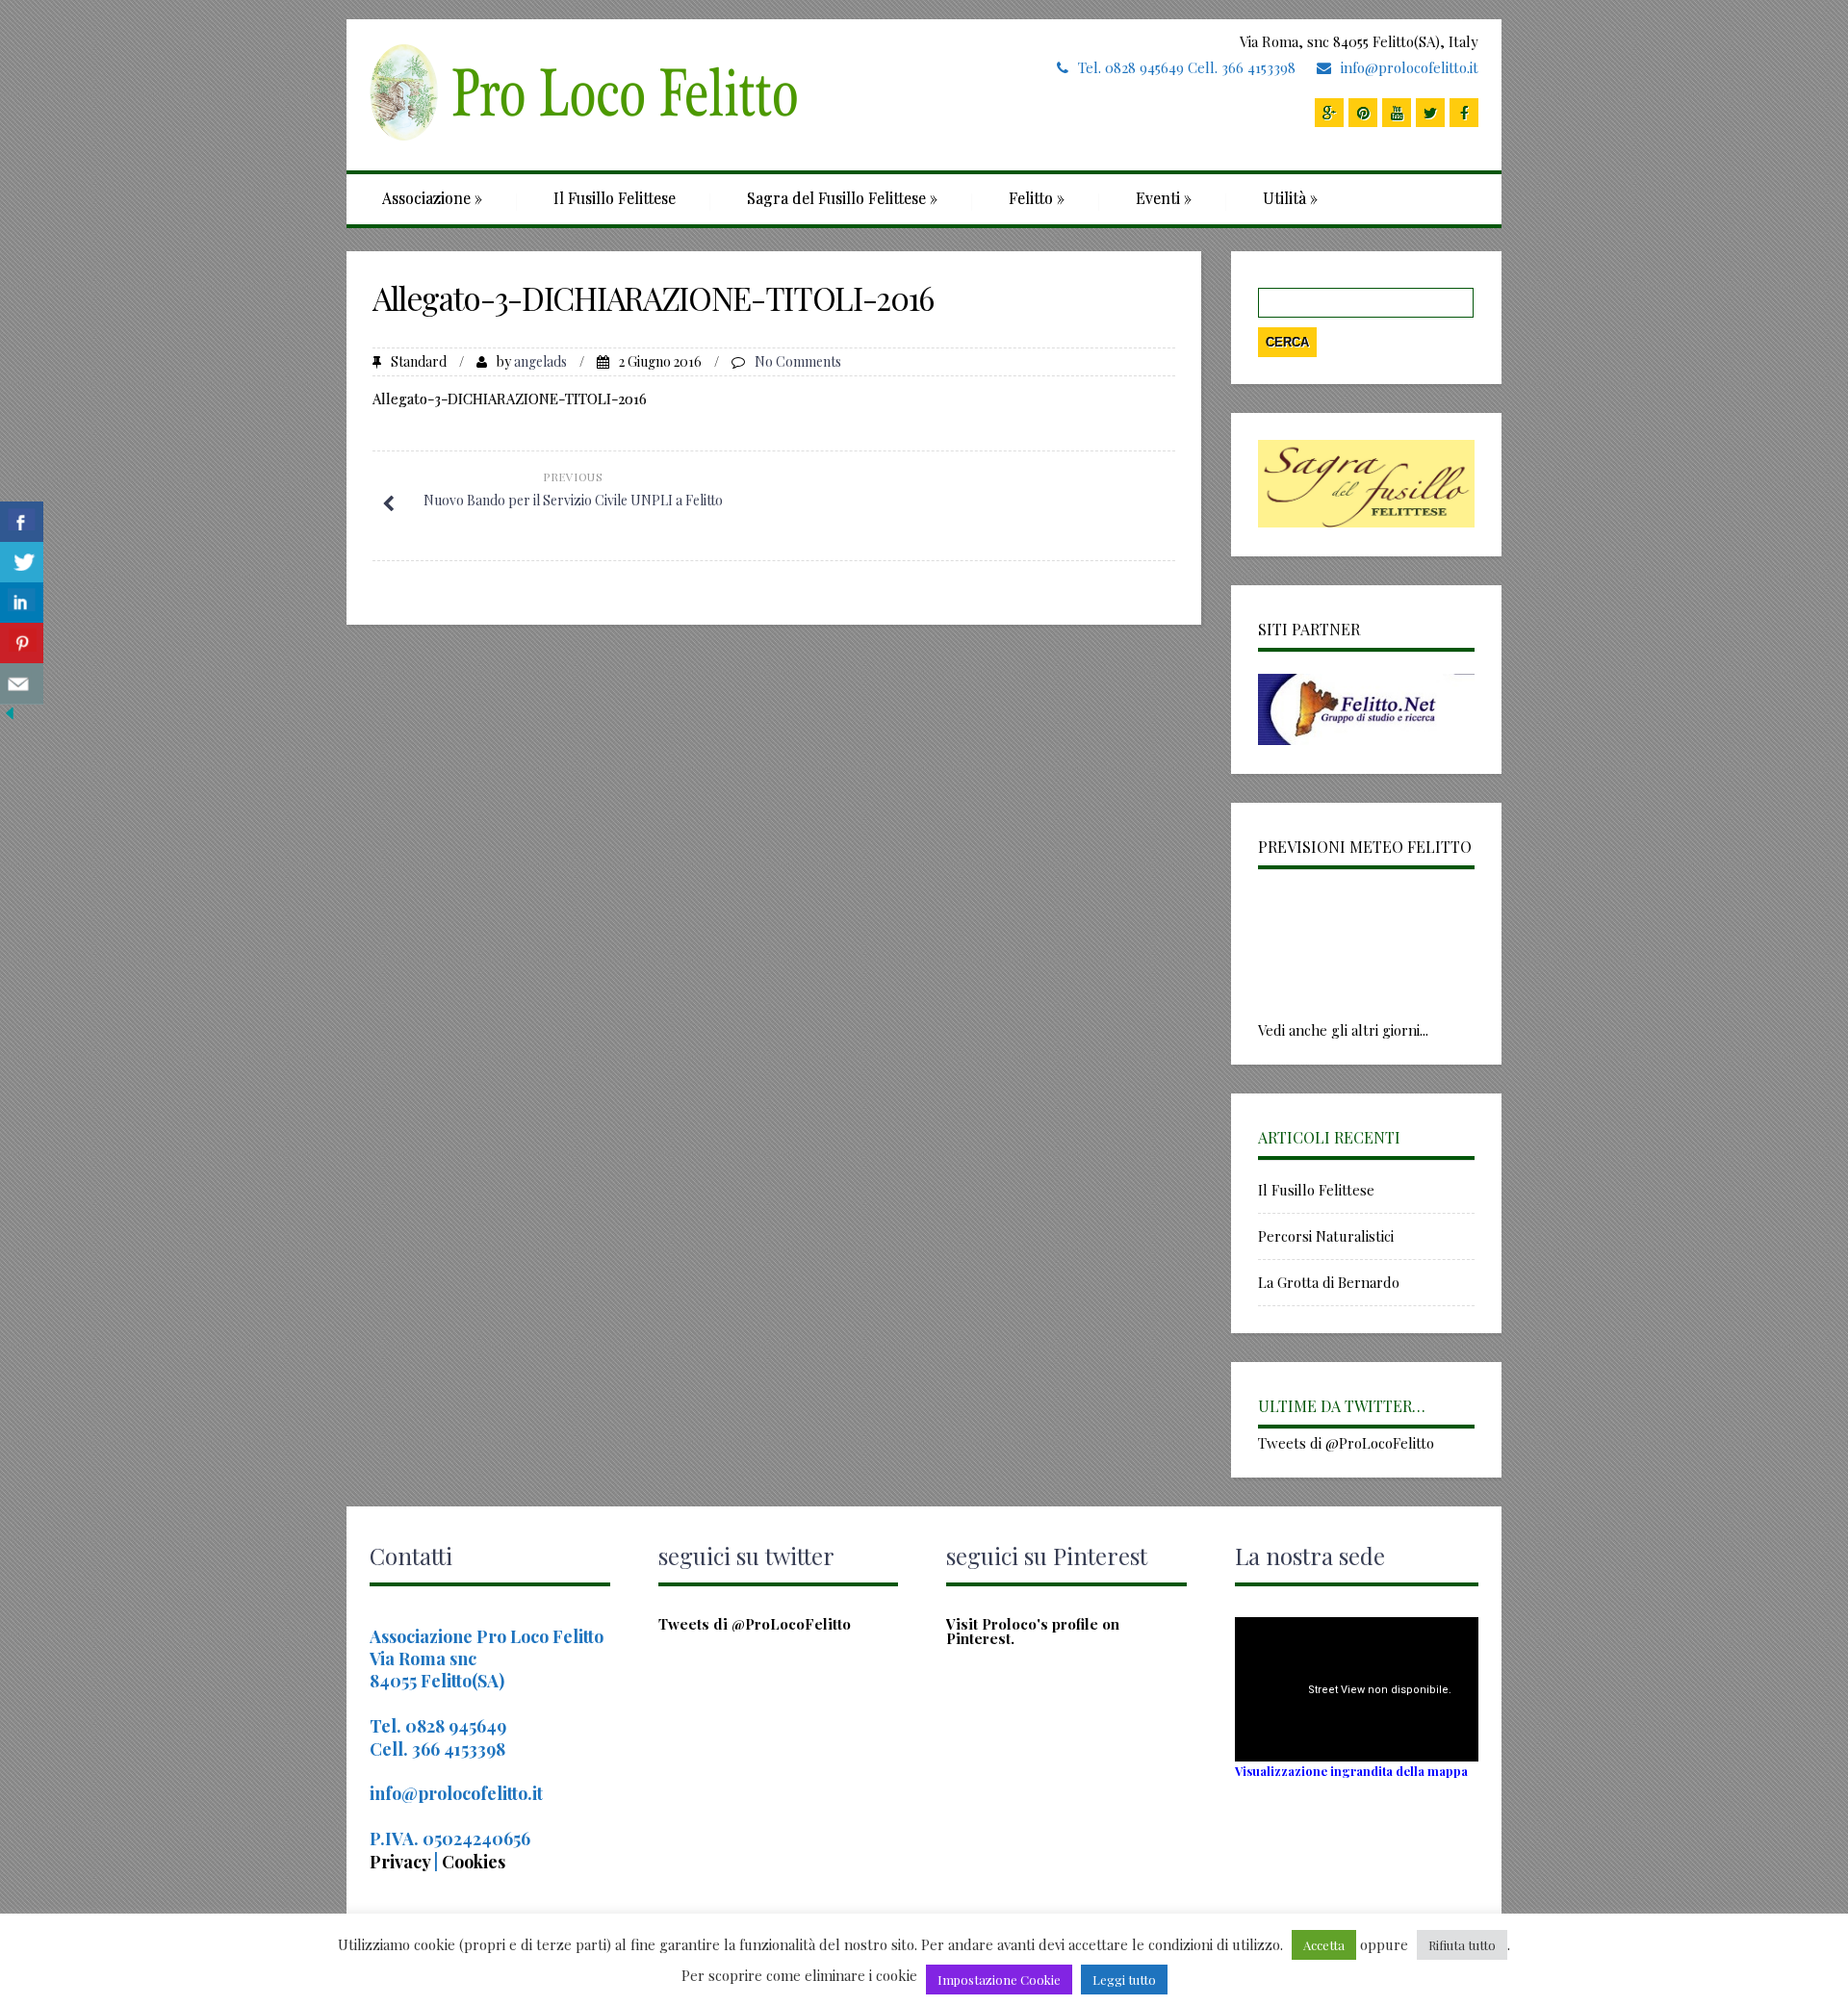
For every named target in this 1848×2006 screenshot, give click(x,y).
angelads (540, 361)
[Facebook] (1464, 113)
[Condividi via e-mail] (22, 684)
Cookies (474, 1862)
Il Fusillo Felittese (615, 198)
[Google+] (1329, 113)
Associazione (432, 198)
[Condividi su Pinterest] (22, 643)
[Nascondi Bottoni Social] (10, 717)
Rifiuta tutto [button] (1462, 1945)
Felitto (1037, 198)
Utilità (1290, 198)
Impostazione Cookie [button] (999, 1980)
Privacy (402, 1862)
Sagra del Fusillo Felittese (842, 198)
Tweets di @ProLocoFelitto (1346, 1443)
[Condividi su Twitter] (22, 563)
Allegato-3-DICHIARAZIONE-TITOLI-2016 (510, 399)
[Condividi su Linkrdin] (22, 603)
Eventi (1164, 198)
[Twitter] (1430, 113)
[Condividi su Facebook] (22, 522)
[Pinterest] (1363, 113)
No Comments (798, 361)
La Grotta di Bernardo (1329, 1282)
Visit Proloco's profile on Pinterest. (1033, 1631)
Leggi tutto (1124, 1980)
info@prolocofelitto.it (1410, 67)
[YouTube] (1397, 113)
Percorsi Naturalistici (1326, 1236)
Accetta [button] (1324, 1945)
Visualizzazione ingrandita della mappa (1351, 1771)
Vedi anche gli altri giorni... (1343, 1030)
